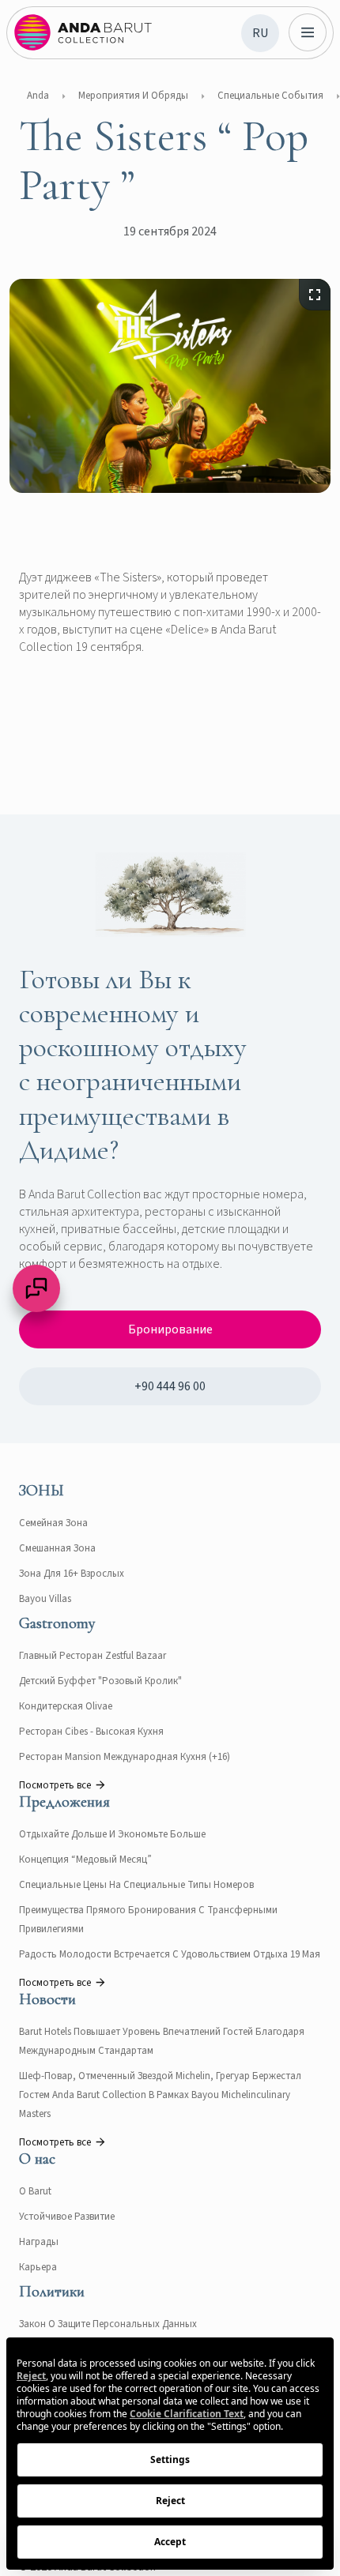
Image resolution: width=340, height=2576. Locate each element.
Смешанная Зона (57, 1548)
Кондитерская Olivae (66, 1706)
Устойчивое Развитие (67, 2217)
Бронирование (170, 1329)
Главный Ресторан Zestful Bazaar (93, 1656)
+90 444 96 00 (170, 1386)
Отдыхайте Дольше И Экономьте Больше (112, 1834)
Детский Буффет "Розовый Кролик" (100, 1681)
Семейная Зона (53, 1523)
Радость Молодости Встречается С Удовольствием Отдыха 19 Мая (170, 1954)
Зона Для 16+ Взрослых (72, 1574)
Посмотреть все (55, 1785)
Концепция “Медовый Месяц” (85, 1860)
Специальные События (270, 96)
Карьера (38, 2267)
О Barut (35, 2191)
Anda (38, 96)
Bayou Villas (45, 1599)
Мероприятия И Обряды (133, 96)
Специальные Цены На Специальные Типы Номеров (136, 1885)
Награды (39, 2242)
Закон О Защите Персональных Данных (108, 2324)
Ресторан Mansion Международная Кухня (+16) (125, 1757)
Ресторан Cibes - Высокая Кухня (91, 1732)
